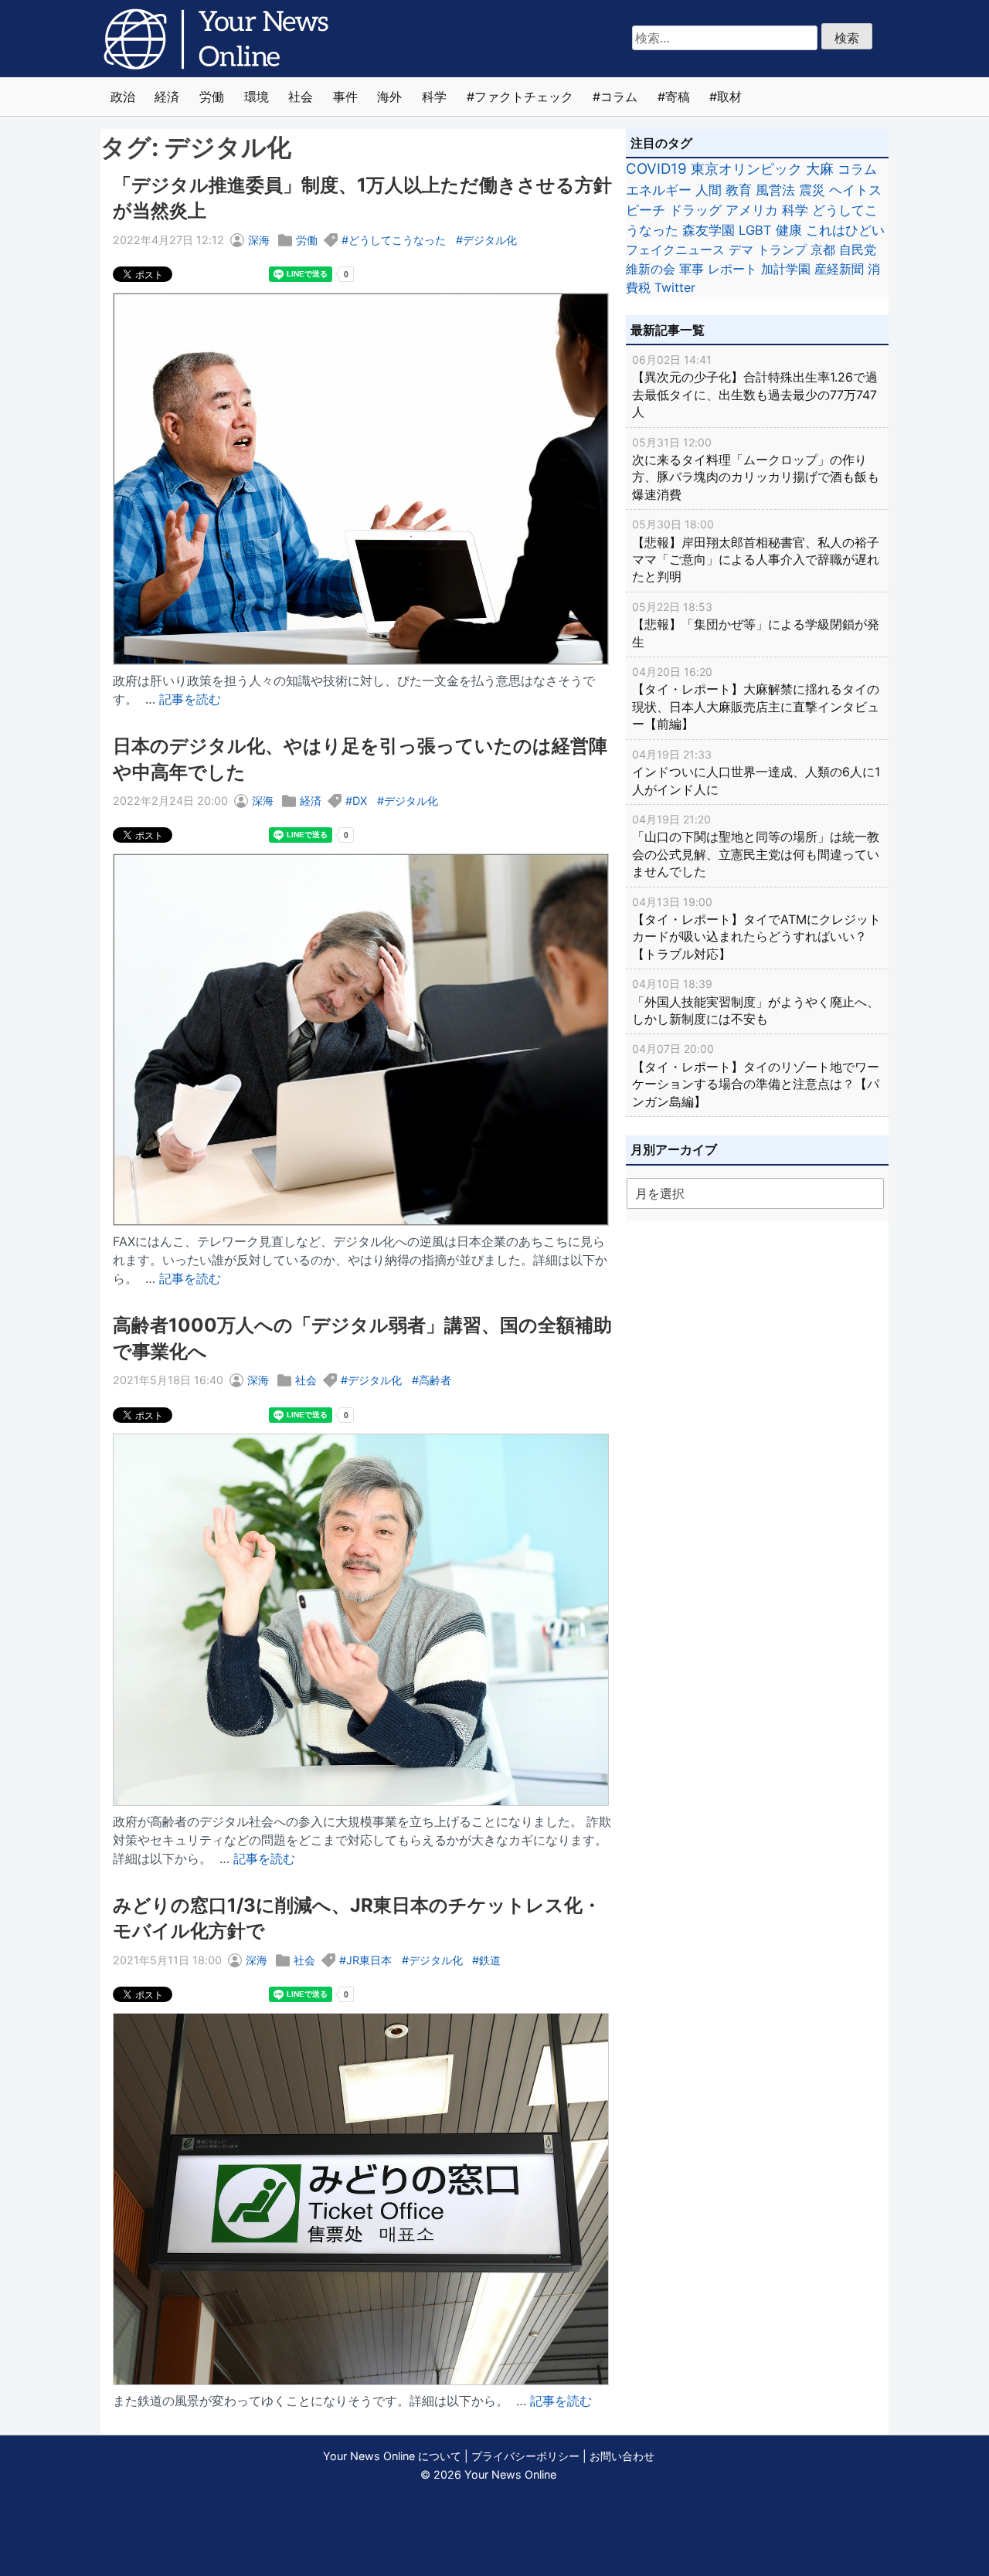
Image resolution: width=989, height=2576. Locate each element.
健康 (789, 230)
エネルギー (659, 190)
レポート (732, 269)
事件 (345, 97)
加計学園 (786, 269)
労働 (212, 97)
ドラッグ (695, 210)
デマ (741, 249)
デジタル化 (490, 240)
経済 (167, 97)
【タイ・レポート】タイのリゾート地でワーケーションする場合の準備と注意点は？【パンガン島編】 (756, 1075)
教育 (739, 190)
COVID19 (656, 169)
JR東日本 (369, 1960)
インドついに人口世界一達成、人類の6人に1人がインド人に (756, 772)
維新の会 (651, 269)
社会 (301, 97)
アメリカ (752, 210)
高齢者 (435, 1380)
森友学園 (709, 230)
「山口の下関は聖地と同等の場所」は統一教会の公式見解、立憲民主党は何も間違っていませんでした (756, 846)
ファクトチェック (524, 97)
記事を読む (190, 699)
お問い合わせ (622, 2456)
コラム (619, 97)
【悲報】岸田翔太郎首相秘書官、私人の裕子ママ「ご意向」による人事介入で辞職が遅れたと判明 (756, 551)
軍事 (692, 269)
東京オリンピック (746, 169)
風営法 (775, 190)
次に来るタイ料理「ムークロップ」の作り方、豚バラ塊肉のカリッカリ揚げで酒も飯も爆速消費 (756, 469)
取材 (729, 97)
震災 (812, 190)
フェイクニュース (675, 249)
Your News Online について (392, 2456)
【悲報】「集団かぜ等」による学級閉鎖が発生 (756, 625)
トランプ (782, 249)
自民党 (858, 249)
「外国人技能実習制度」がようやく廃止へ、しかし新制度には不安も (756, 1002)
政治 (123, 97)
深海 (259, 240)
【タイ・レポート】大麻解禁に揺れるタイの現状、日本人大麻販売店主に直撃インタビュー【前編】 (756, 698)
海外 (389, 97)
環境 (257, 97)
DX (360, 801)
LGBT (755, 230)
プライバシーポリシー (525, 2456)
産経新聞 (839, 269)
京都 (823, 249)
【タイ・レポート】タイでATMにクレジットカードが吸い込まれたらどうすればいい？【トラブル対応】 (756, 928)
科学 (434, 97)
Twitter (675, 287)
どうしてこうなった (397, 240)
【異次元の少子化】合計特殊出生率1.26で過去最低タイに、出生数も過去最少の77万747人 (755, 386)
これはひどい (845, 230)
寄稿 (678, 97)
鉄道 (490, 1960)
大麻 (820, 169)
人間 (709, 190)
